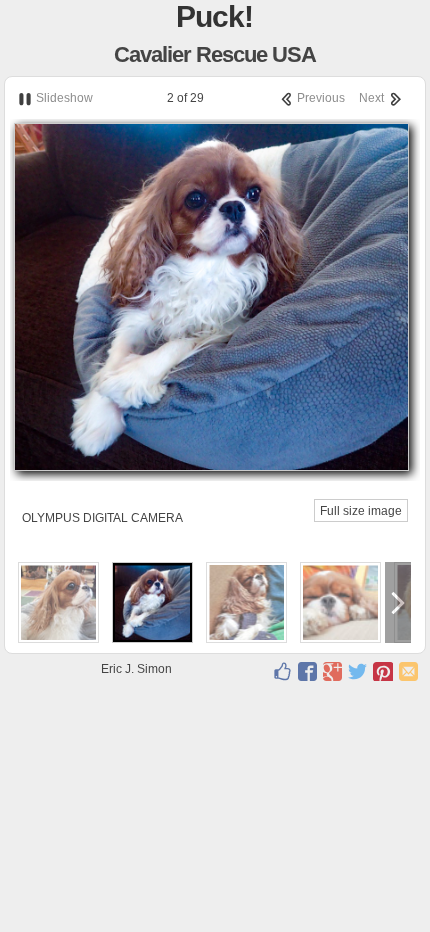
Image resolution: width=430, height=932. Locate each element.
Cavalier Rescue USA (215, 54)
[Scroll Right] (398, 602)
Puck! (214, 16)
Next (373, 98)
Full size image (361, 511)
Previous (319, 98)
